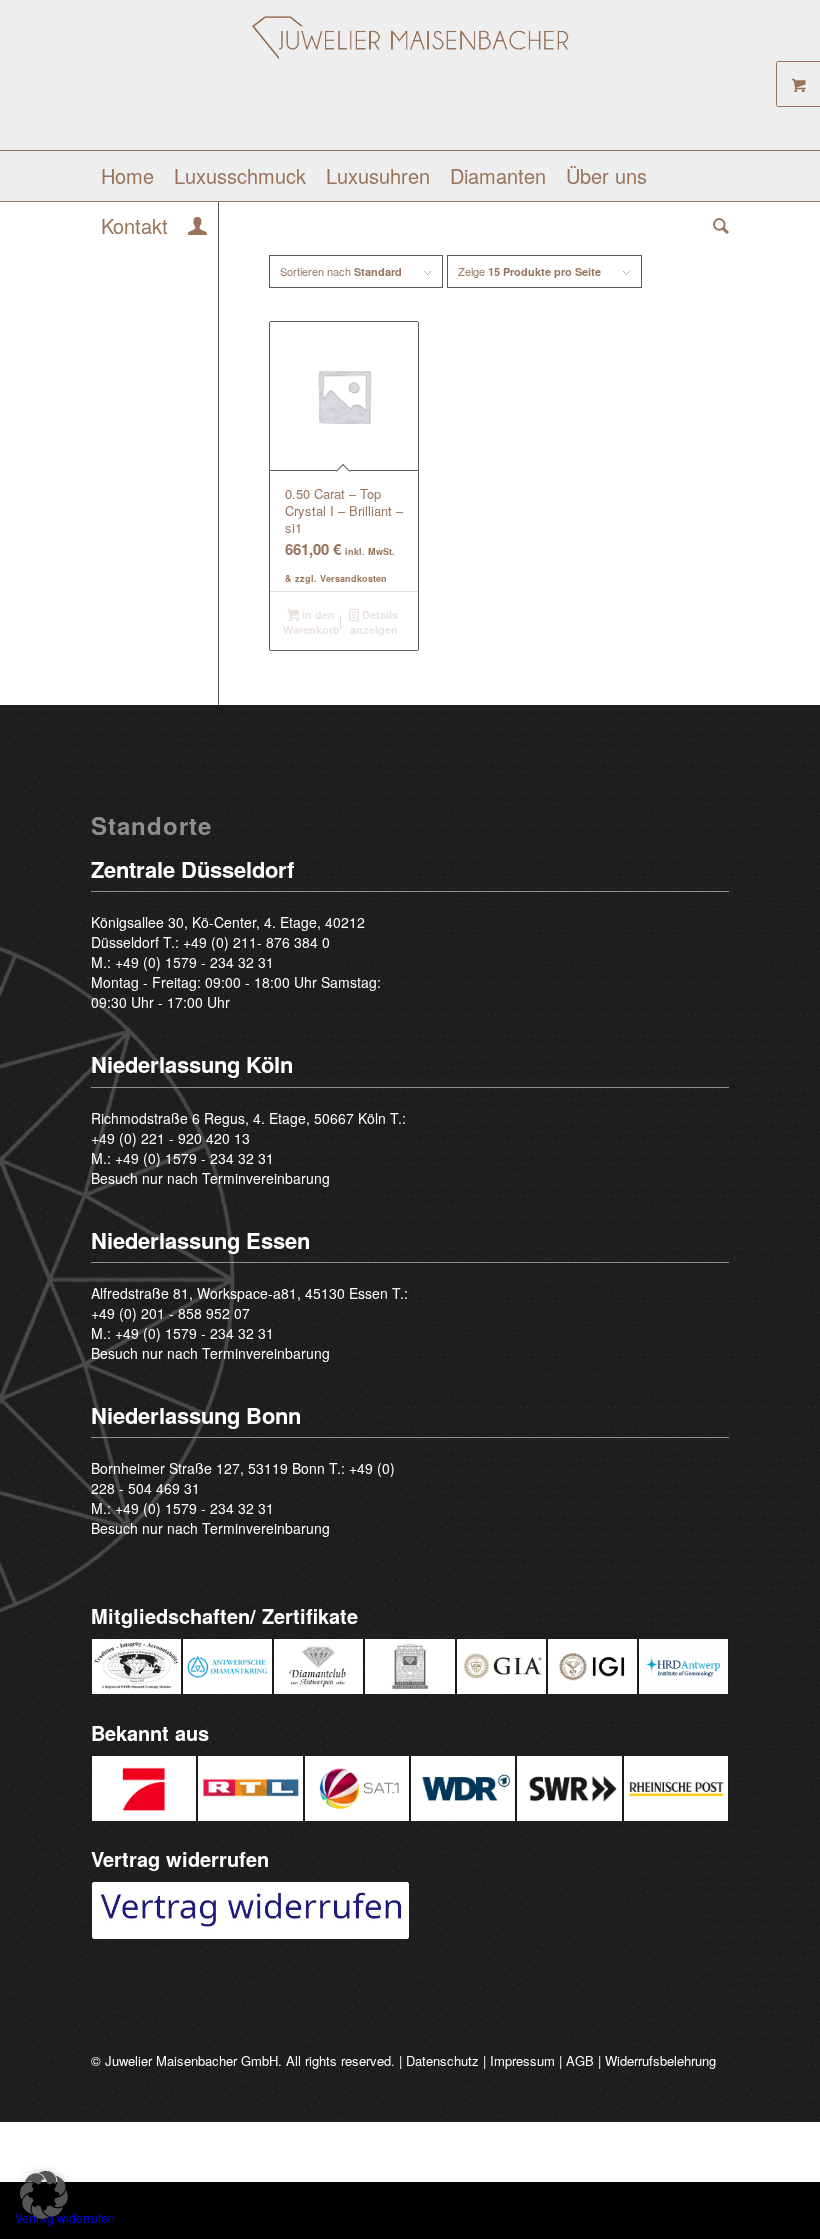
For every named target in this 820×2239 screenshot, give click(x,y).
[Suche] (716, 226)
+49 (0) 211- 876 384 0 (256, 942)
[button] (44, 2195)
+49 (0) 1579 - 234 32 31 (194, 962)
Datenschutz (442, 2060)
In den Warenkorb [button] (311, 622)
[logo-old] (410, 82)
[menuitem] (127, 176)
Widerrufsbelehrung (660, 2060)
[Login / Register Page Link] (197, 228)
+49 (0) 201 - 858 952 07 (170, 1313)
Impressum (522, 2060)
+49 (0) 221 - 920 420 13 (170, 1138)
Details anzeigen (374, 622)
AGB (580, 2060)
